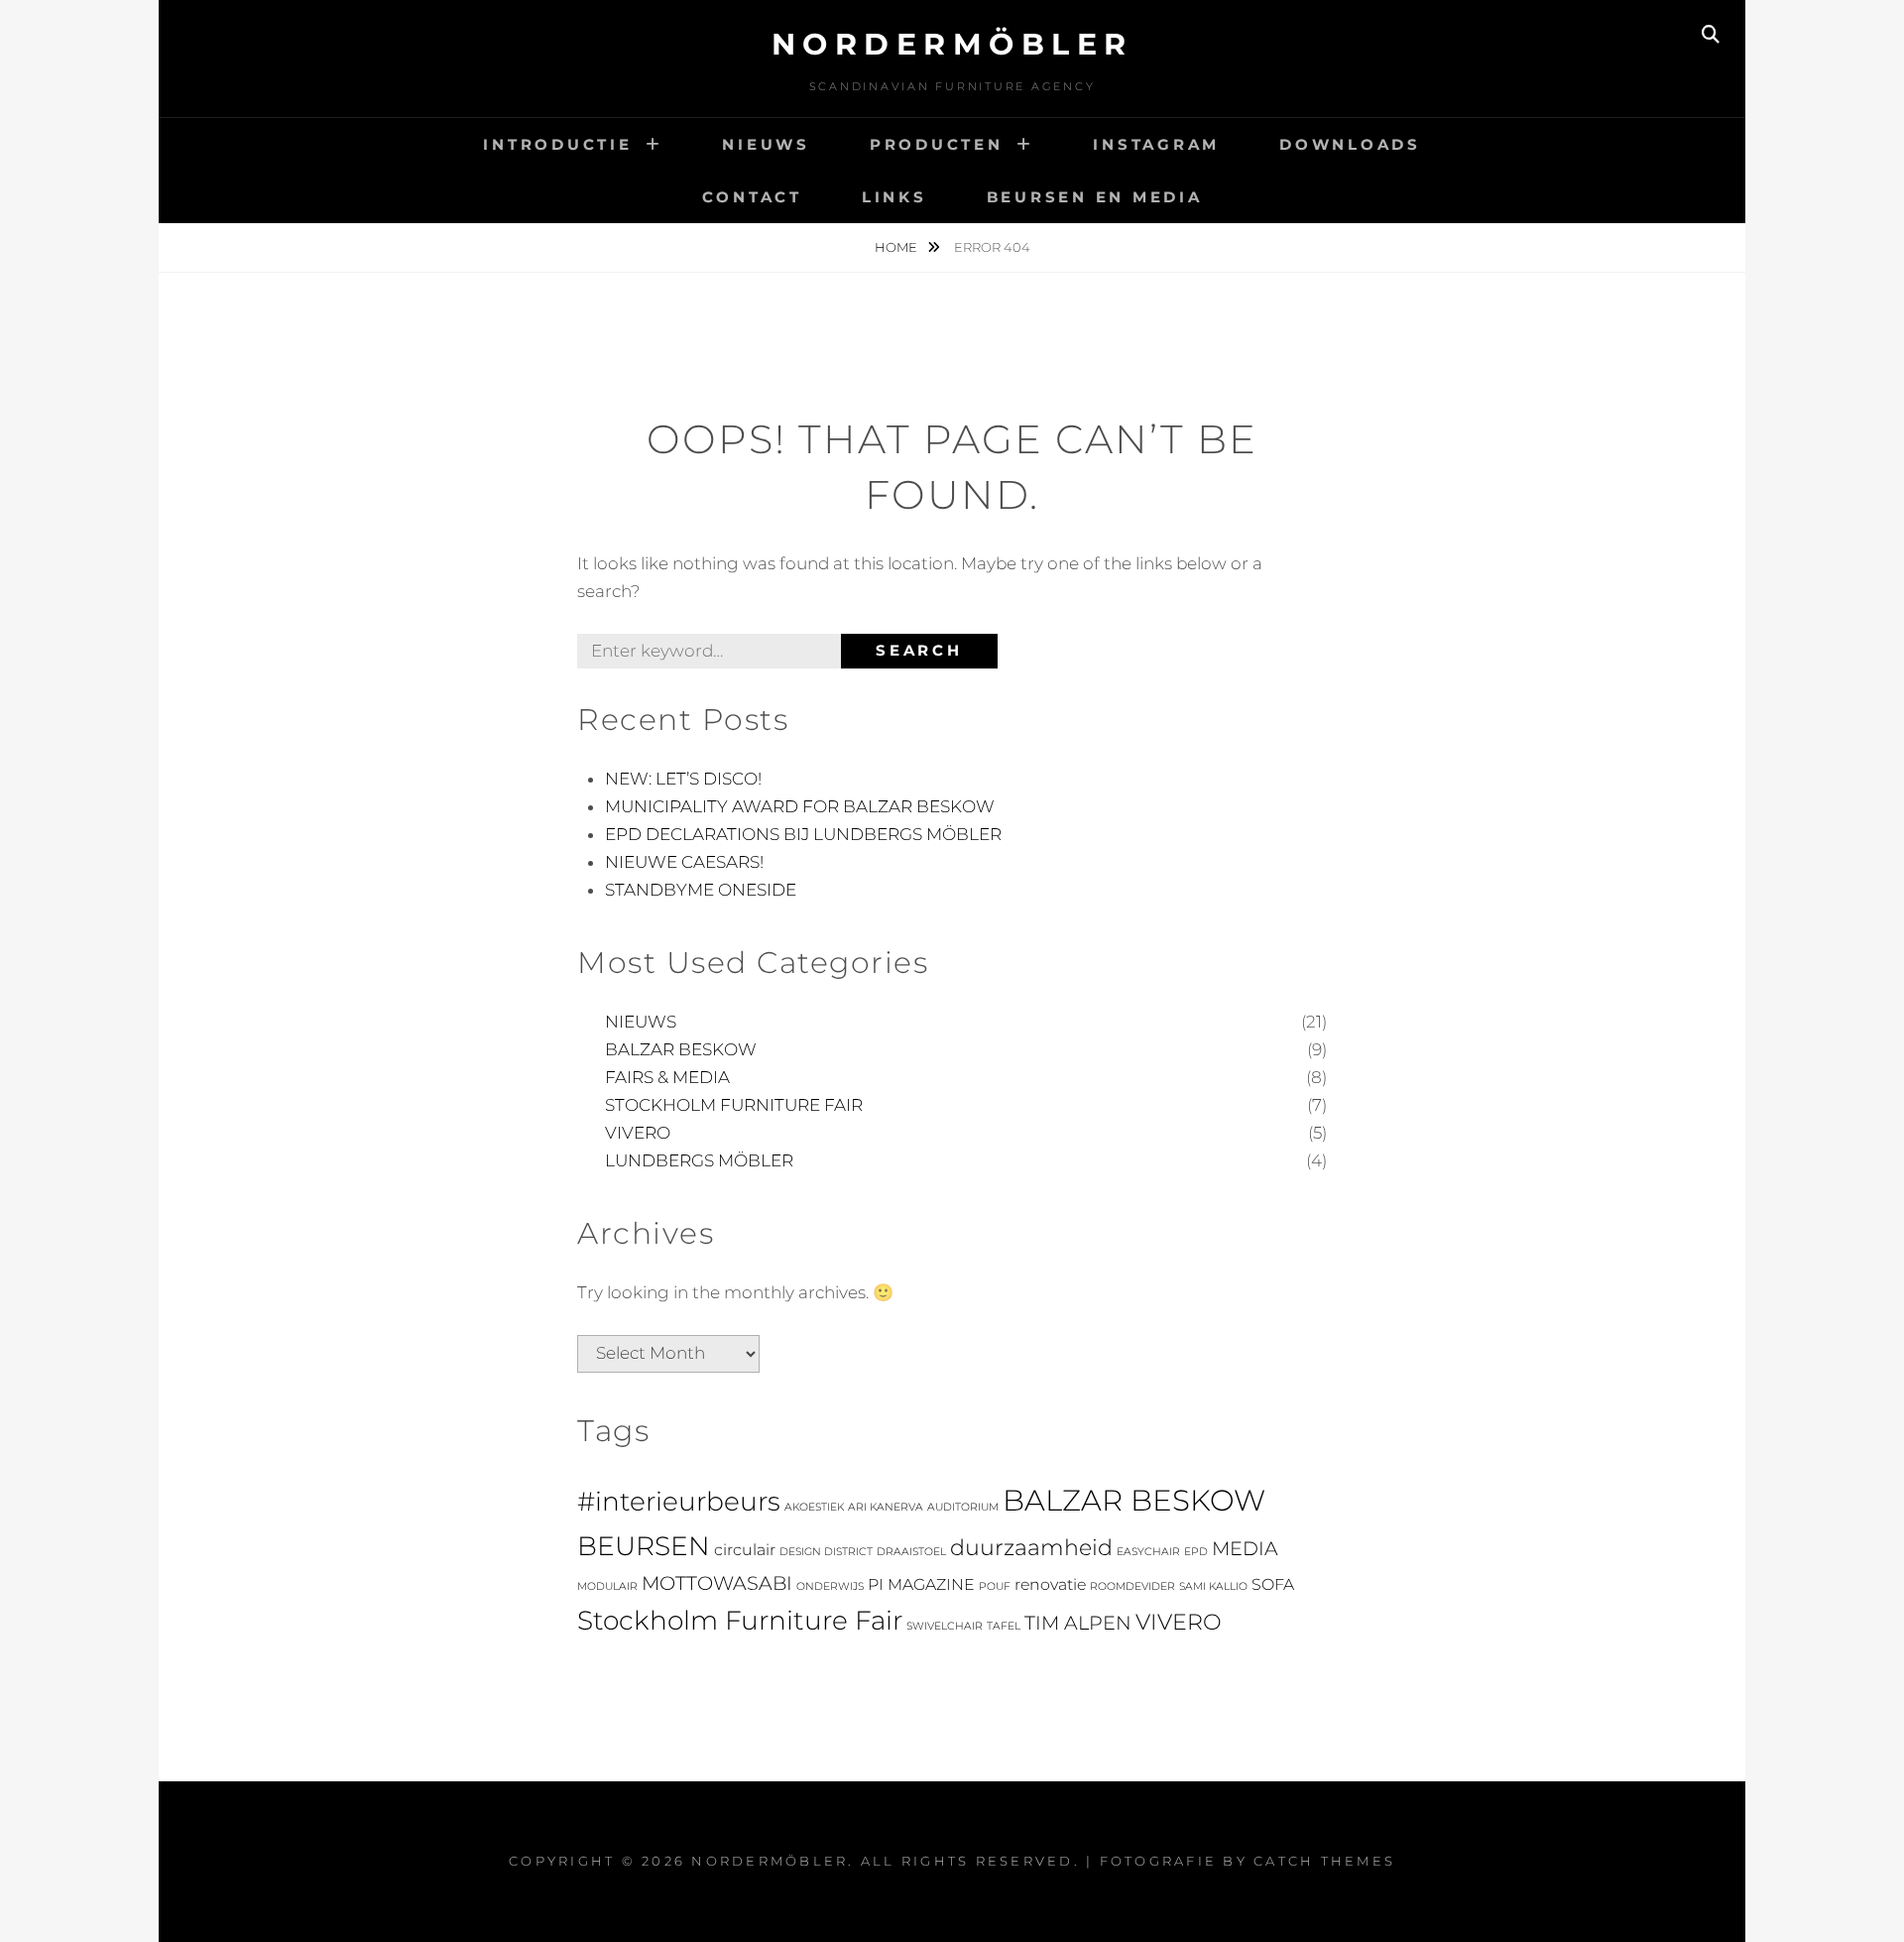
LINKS (894, 197)
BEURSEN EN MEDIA (1095, 197)
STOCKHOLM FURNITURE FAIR (734, 1105)
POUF (995, 1586)
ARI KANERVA (886, 1507)
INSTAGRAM (1156, 144)
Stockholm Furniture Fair (740, 1620)
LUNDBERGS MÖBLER (699, 1160)
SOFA (1273, 1584)
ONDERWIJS (830, 1586)
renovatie (1050, 1584)
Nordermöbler (952, 44)
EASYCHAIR (1148, 1552)
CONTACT (752, 197)
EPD (1196, 1552)
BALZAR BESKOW (681, 1049)
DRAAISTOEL (911, 1552)
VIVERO (638, 1133)
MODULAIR (607, 1586)
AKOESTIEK (814, 1507)
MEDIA (1245, 1548)
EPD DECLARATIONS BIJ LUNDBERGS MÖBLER (803, 834)
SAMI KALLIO (1213, 1586)
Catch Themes (1324, 1861)
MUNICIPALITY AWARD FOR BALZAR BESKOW (800, 806)
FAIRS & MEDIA (667, 1077)
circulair (745, 1550)
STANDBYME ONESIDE (701, 890)
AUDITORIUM (963, 1507)
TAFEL (1004, 1626)
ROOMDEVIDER (1132, 1586)
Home (897, 247)
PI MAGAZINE (921, 1584)
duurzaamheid (1031, 1548)
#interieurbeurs (679, 1501)
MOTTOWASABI (717, 1583)
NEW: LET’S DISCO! (683, 779)
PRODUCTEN (937, 144)
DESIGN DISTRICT (826, 1552)
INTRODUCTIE (557, 144)
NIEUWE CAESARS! (684, 862)
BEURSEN (644, 1546)
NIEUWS (766, 144)
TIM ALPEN (1078, 1623)
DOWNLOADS (1350, 144)
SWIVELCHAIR (945, 1626)
